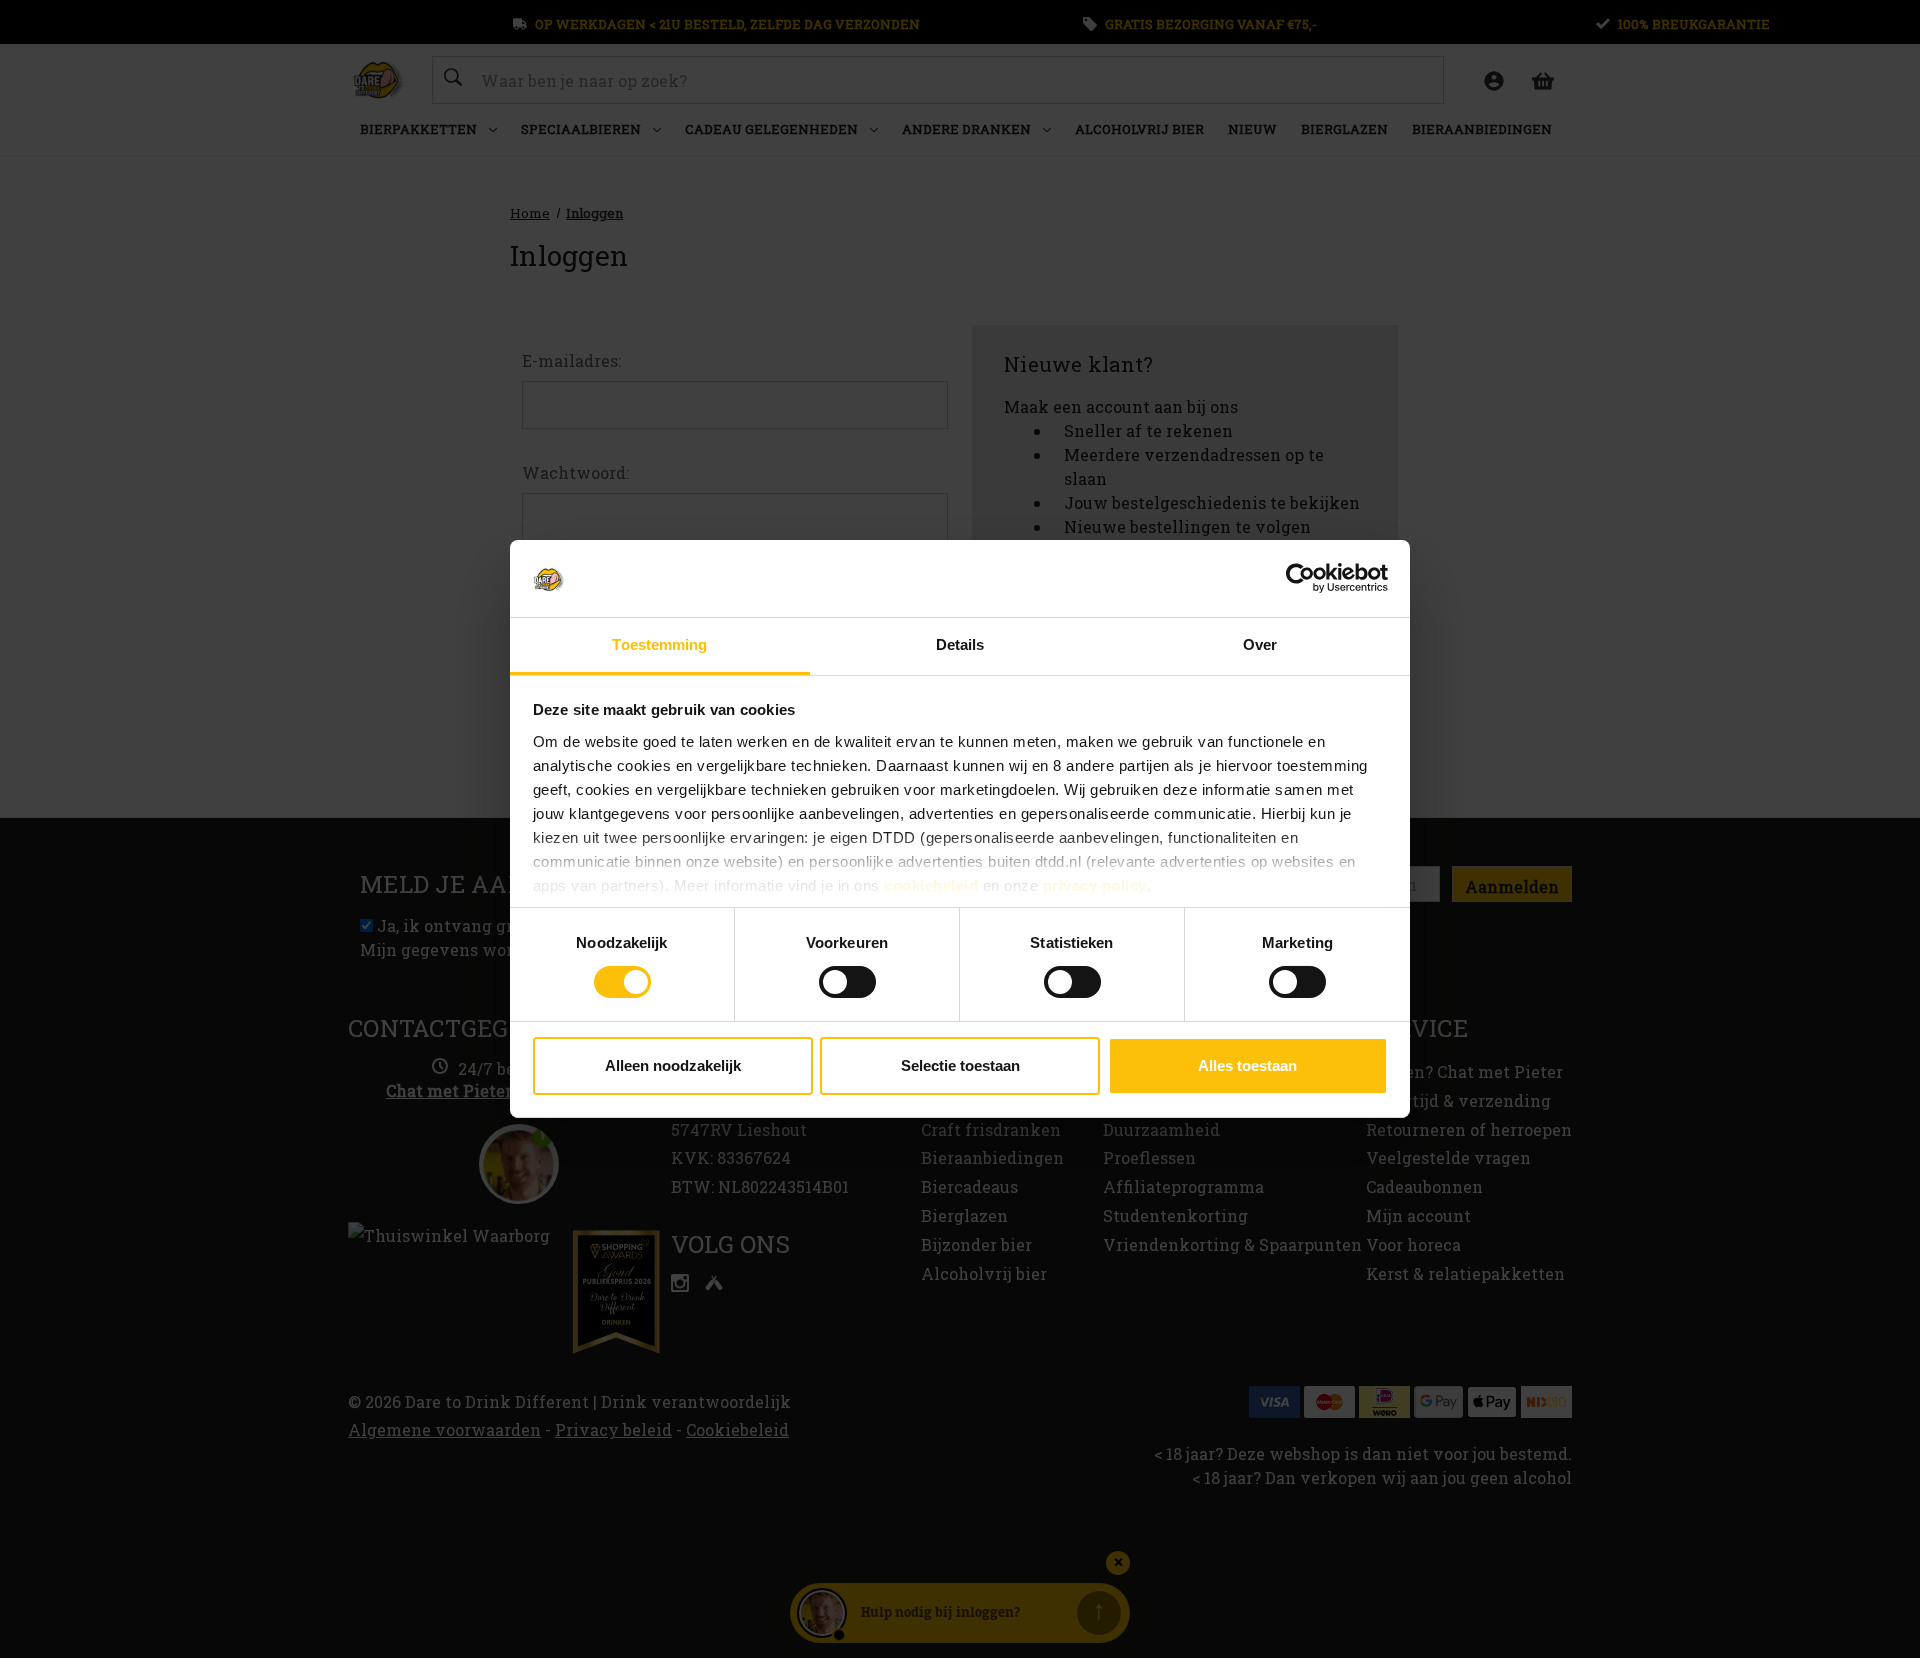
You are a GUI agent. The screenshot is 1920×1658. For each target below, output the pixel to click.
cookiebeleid (931, 885)
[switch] (847, 982)
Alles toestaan (1247, 1065)
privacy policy (1095, 885)
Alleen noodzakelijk (673, 1065)
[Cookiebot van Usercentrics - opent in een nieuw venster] (1300, 578)
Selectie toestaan (960, 1065)
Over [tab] (1260, 644)
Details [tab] (960, 644)
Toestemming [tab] (659, 644)
